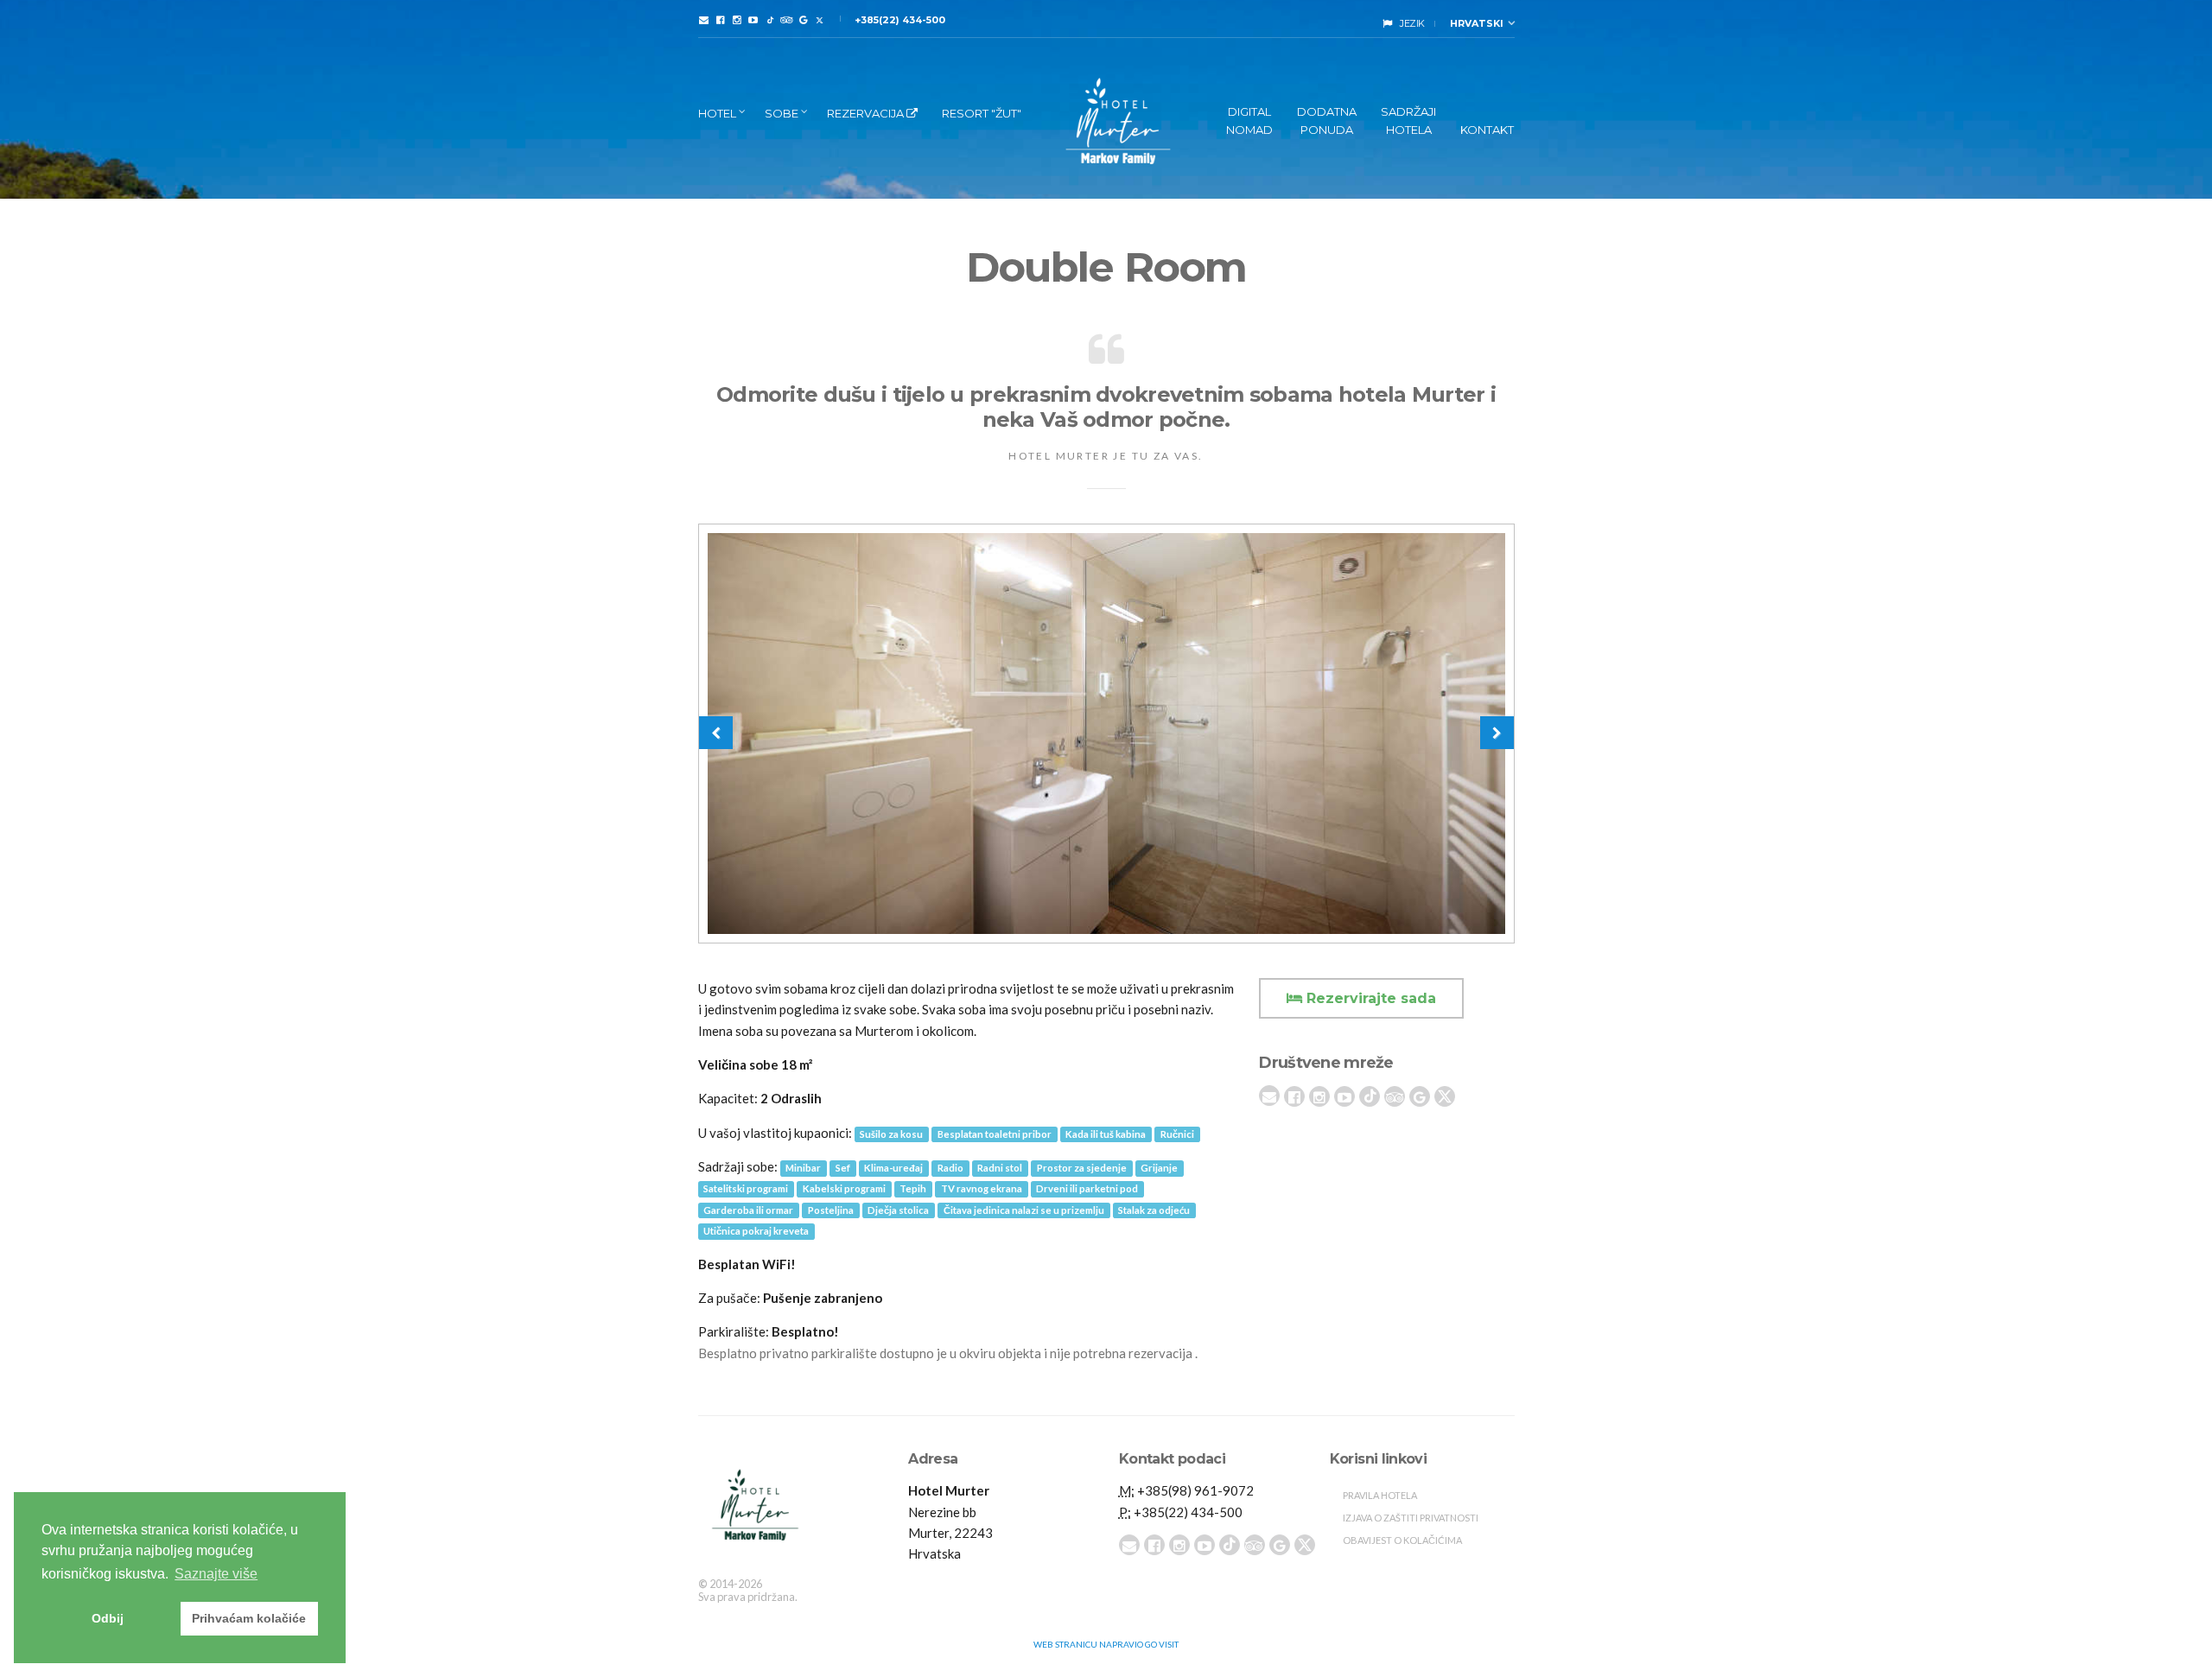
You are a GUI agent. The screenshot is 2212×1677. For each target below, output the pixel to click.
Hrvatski (1475, 23)
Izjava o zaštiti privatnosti (1411, 1518)
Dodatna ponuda (1327, 121)
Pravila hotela (1380, 1495)
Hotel (717, 113)
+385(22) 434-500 (900, 20)
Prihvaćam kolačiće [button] (249, 1618)
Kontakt (1487, 130)
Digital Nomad (1249, 121)
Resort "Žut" (982, 113)
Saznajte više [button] (216, 1574)
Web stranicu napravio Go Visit (1106, 1644)
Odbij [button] (108, 1618)
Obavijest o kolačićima (1402, 1540)
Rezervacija (867, 113)
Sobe (782, 113)
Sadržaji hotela (1408, 121)
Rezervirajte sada (1369, 998)
